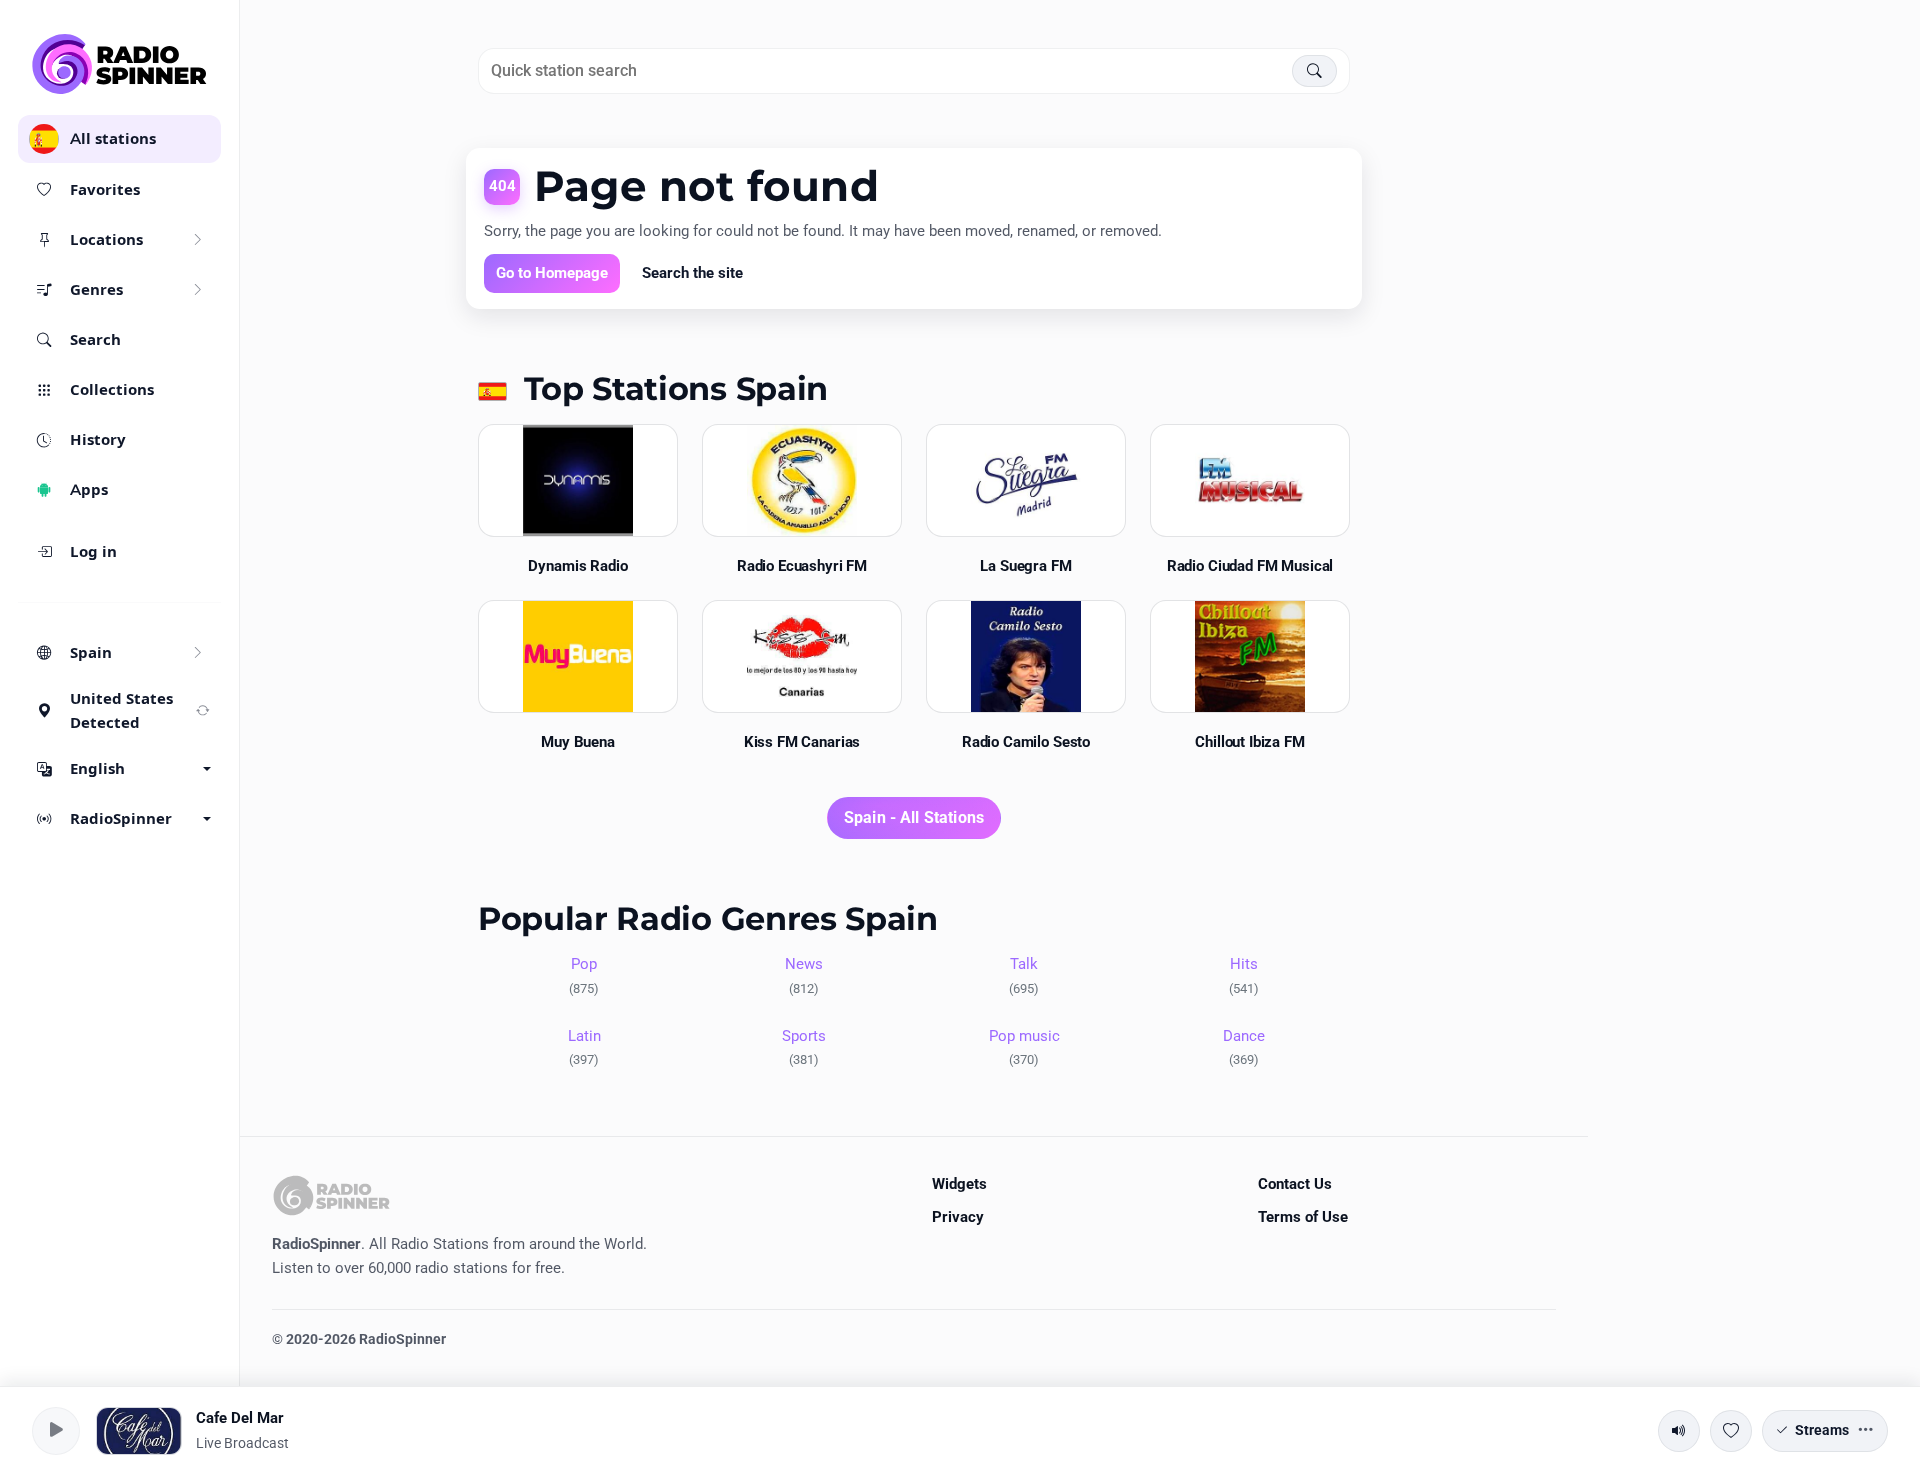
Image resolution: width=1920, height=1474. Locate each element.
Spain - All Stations (914, 817)
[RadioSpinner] (120, 64)
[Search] (1314, 71)
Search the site (692, 273)
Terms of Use (1303, 1217)
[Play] (56, 1431)
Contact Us (1295, 1184)
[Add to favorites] (1731, 1431)
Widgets (959, 1184)
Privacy (958, 1217)
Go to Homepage (552, 273)
